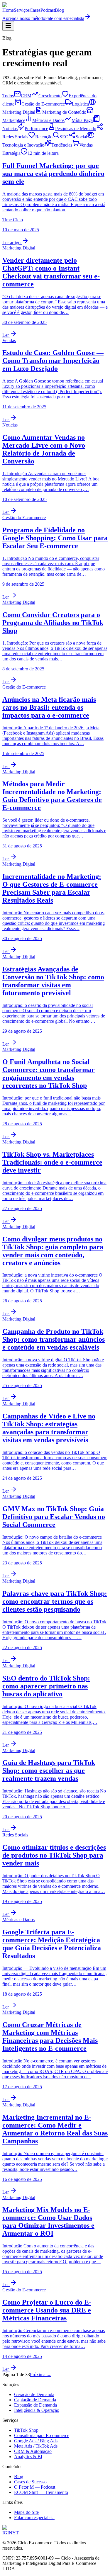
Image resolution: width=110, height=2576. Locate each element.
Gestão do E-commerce (43, 104)
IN (10, 2533)
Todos (8, 96)
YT (16, 2533)
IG (5, 2533)
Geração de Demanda (34, 2394)
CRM (26, 96)
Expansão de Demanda (35, 2405)
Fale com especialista (65, 18)
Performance (36, 129)
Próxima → (41, 2374)
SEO (64, 137)
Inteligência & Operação (37, 2410)
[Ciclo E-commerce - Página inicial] (22, 5)
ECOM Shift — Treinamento (41, 2492)
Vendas (86, 145)
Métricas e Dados (48, 120)
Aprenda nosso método (24, 18)
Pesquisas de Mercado (76, 129)
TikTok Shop (26, 2430)
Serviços (22, 10)
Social (81, 137)
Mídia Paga (82, 120)
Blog (59, 10)
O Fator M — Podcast (35, 2487)
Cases (35, 10)
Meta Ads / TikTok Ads (36, 2446)
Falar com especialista (34, 2518)
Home (8, 10)
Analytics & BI (28, 2457)
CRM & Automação (33, 2451)
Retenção (44, 137)
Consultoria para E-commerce (42, 2435)
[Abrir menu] (8, 26)
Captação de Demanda (35, 2400)
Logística (80, 104)
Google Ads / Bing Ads (36, 2441)
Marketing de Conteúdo (64, 112)
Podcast (48, 10)
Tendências (62, 145)
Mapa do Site (26, 2512)
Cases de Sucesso (30, 2482)
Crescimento (50, 96)
